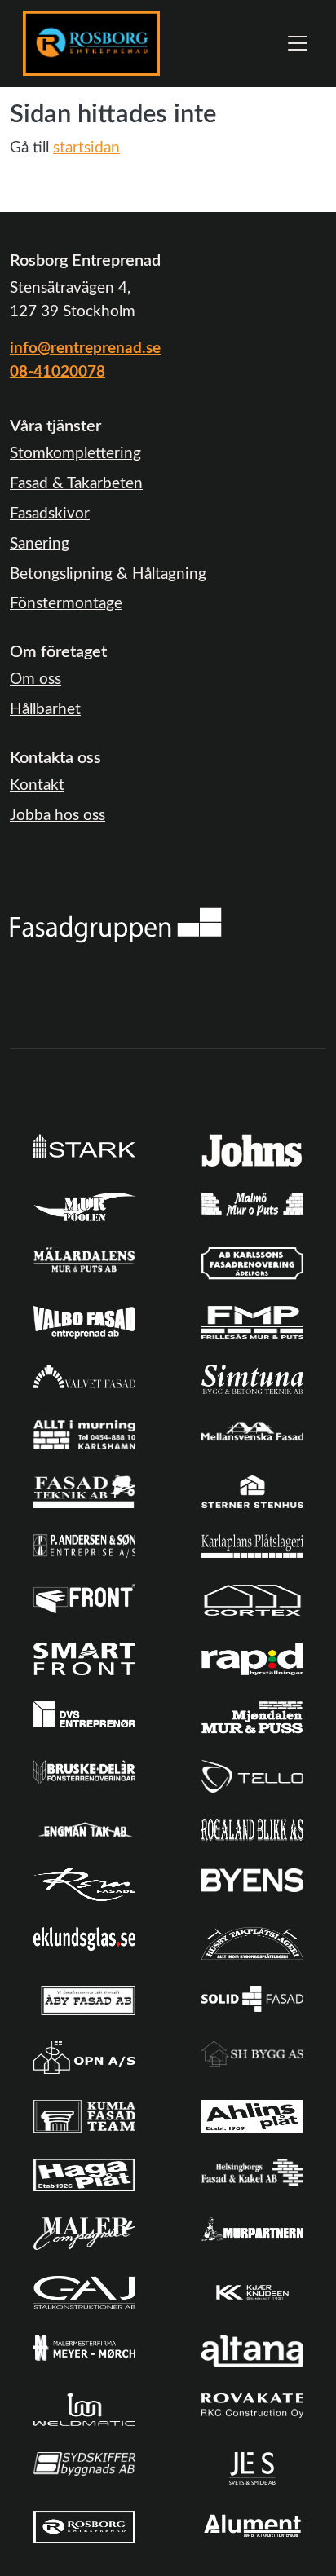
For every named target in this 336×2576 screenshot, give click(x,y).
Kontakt (37, 785)
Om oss (35, 679)
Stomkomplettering (75, 454)
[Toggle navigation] (298, 43)
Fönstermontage (66, 604)
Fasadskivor (50, 514)
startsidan (86, 148)
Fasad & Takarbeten (76, 484)
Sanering (40, 544)
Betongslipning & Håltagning (108, 574)
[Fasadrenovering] (116, 925)
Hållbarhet (45, 710)
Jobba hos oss (57, 816)
